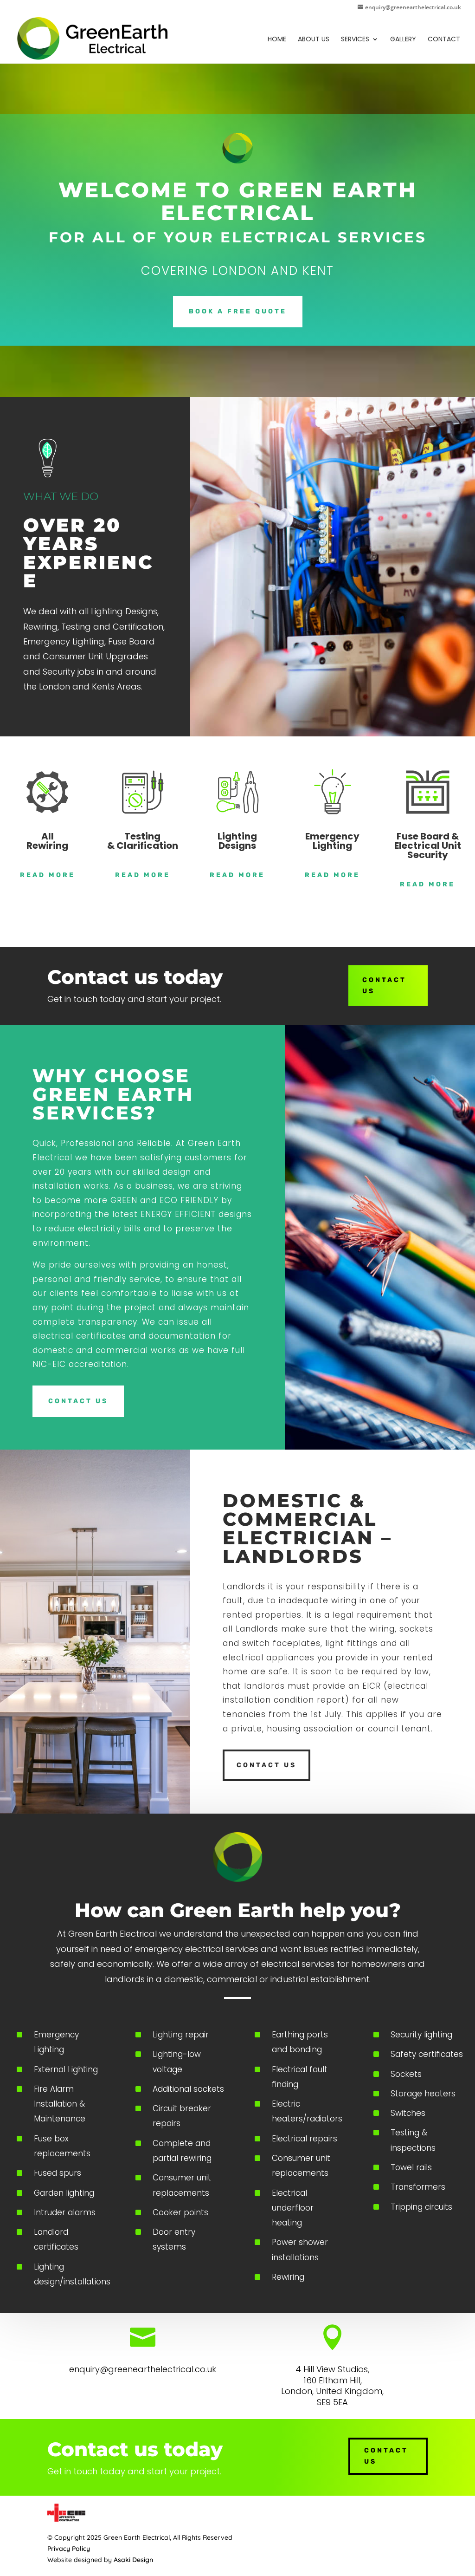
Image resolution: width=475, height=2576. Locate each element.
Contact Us (384, 986)
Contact (444, 40)
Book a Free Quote (238, 311)
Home (277, 40)
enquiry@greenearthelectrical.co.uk (143, 2369)
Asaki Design (133, 2560)
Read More (48, 875)
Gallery (403, 40)
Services (355, 40)
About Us (314, 40)
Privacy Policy (69, 2549)
